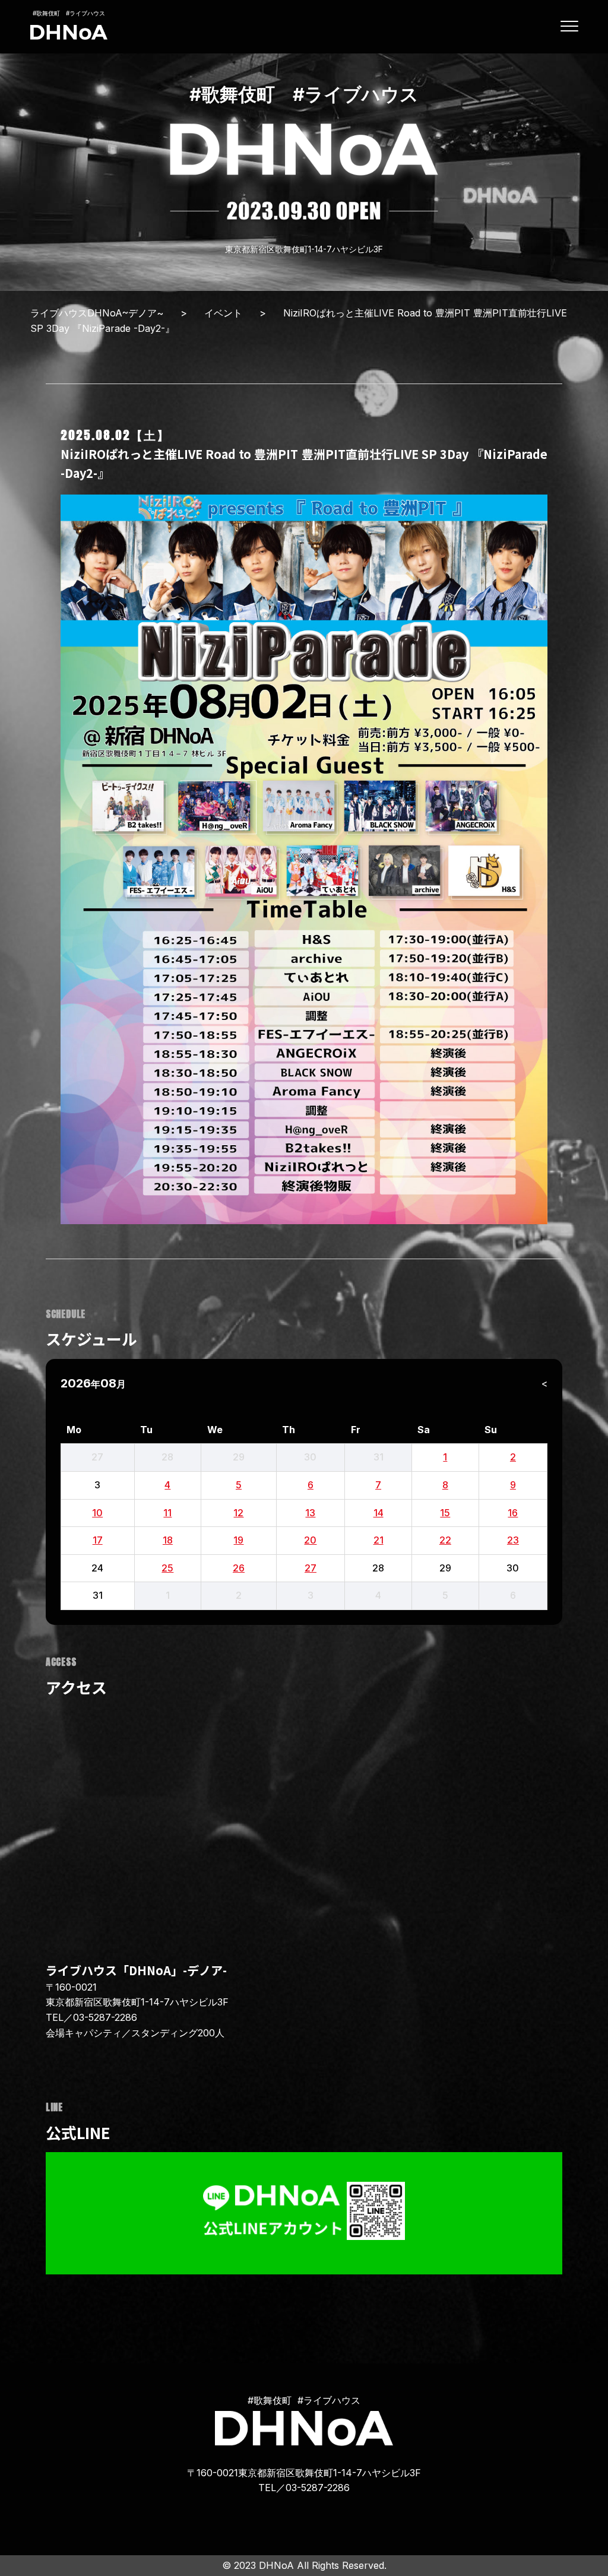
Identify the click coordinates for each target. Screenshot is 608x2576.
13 (310, 1513)
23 (513, 1540)
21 (379, 1540)
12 (238, 1513)
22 (445, 1540)
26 (239, 1568)
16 (513, 1513)
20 (310, 1540)
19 (238, 1540)
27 (311, 1568)
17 (98, 1540)
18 (168, 1540)
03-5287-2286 (105, 2017)
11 (167, 1513)
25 (167, 1568)
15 (445, 1513)
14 (379, 1513)
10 (97, 1513)
